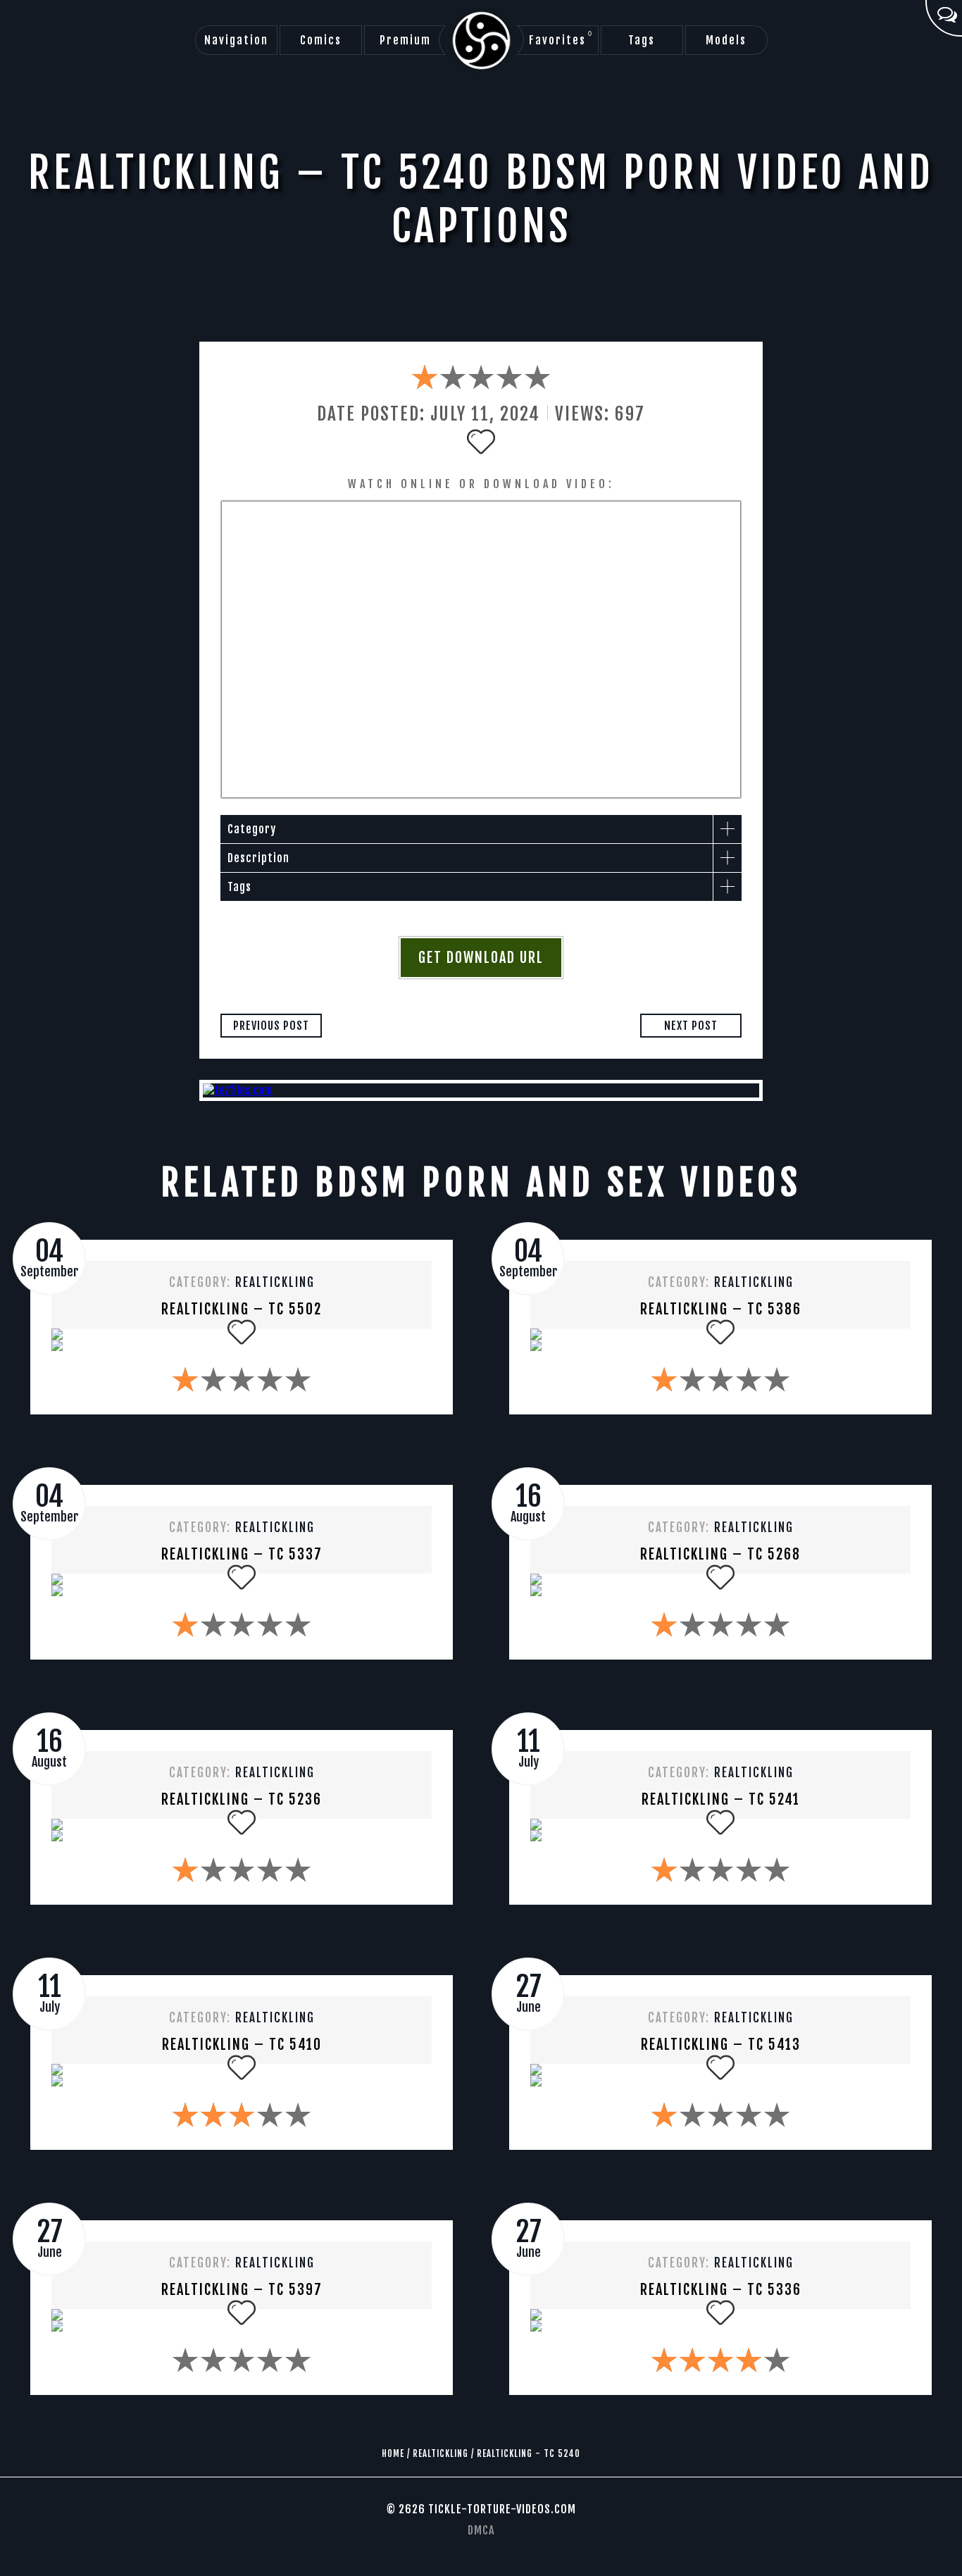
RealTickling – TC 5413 (721, 2045)
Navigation (236, 40)
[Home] (481, 41)
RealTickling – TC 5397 (242, 2290)
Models (726, 40)
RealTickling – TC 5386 (721, 1309)
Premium (405, 40)
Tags (642, 40)
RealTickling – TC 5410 (242, 2045)
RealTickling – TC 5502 (242, 1309)
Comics (321, 40)
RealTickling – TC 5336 (721, 2290)
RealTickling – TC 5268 (720, 1554)
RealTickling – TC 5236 (242, 1799)
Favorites (561, 39)
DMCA (481, 2530)
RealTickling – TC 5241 (721, 1799)
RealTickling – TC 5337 (242, 1554)
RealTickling (275, 1282)
